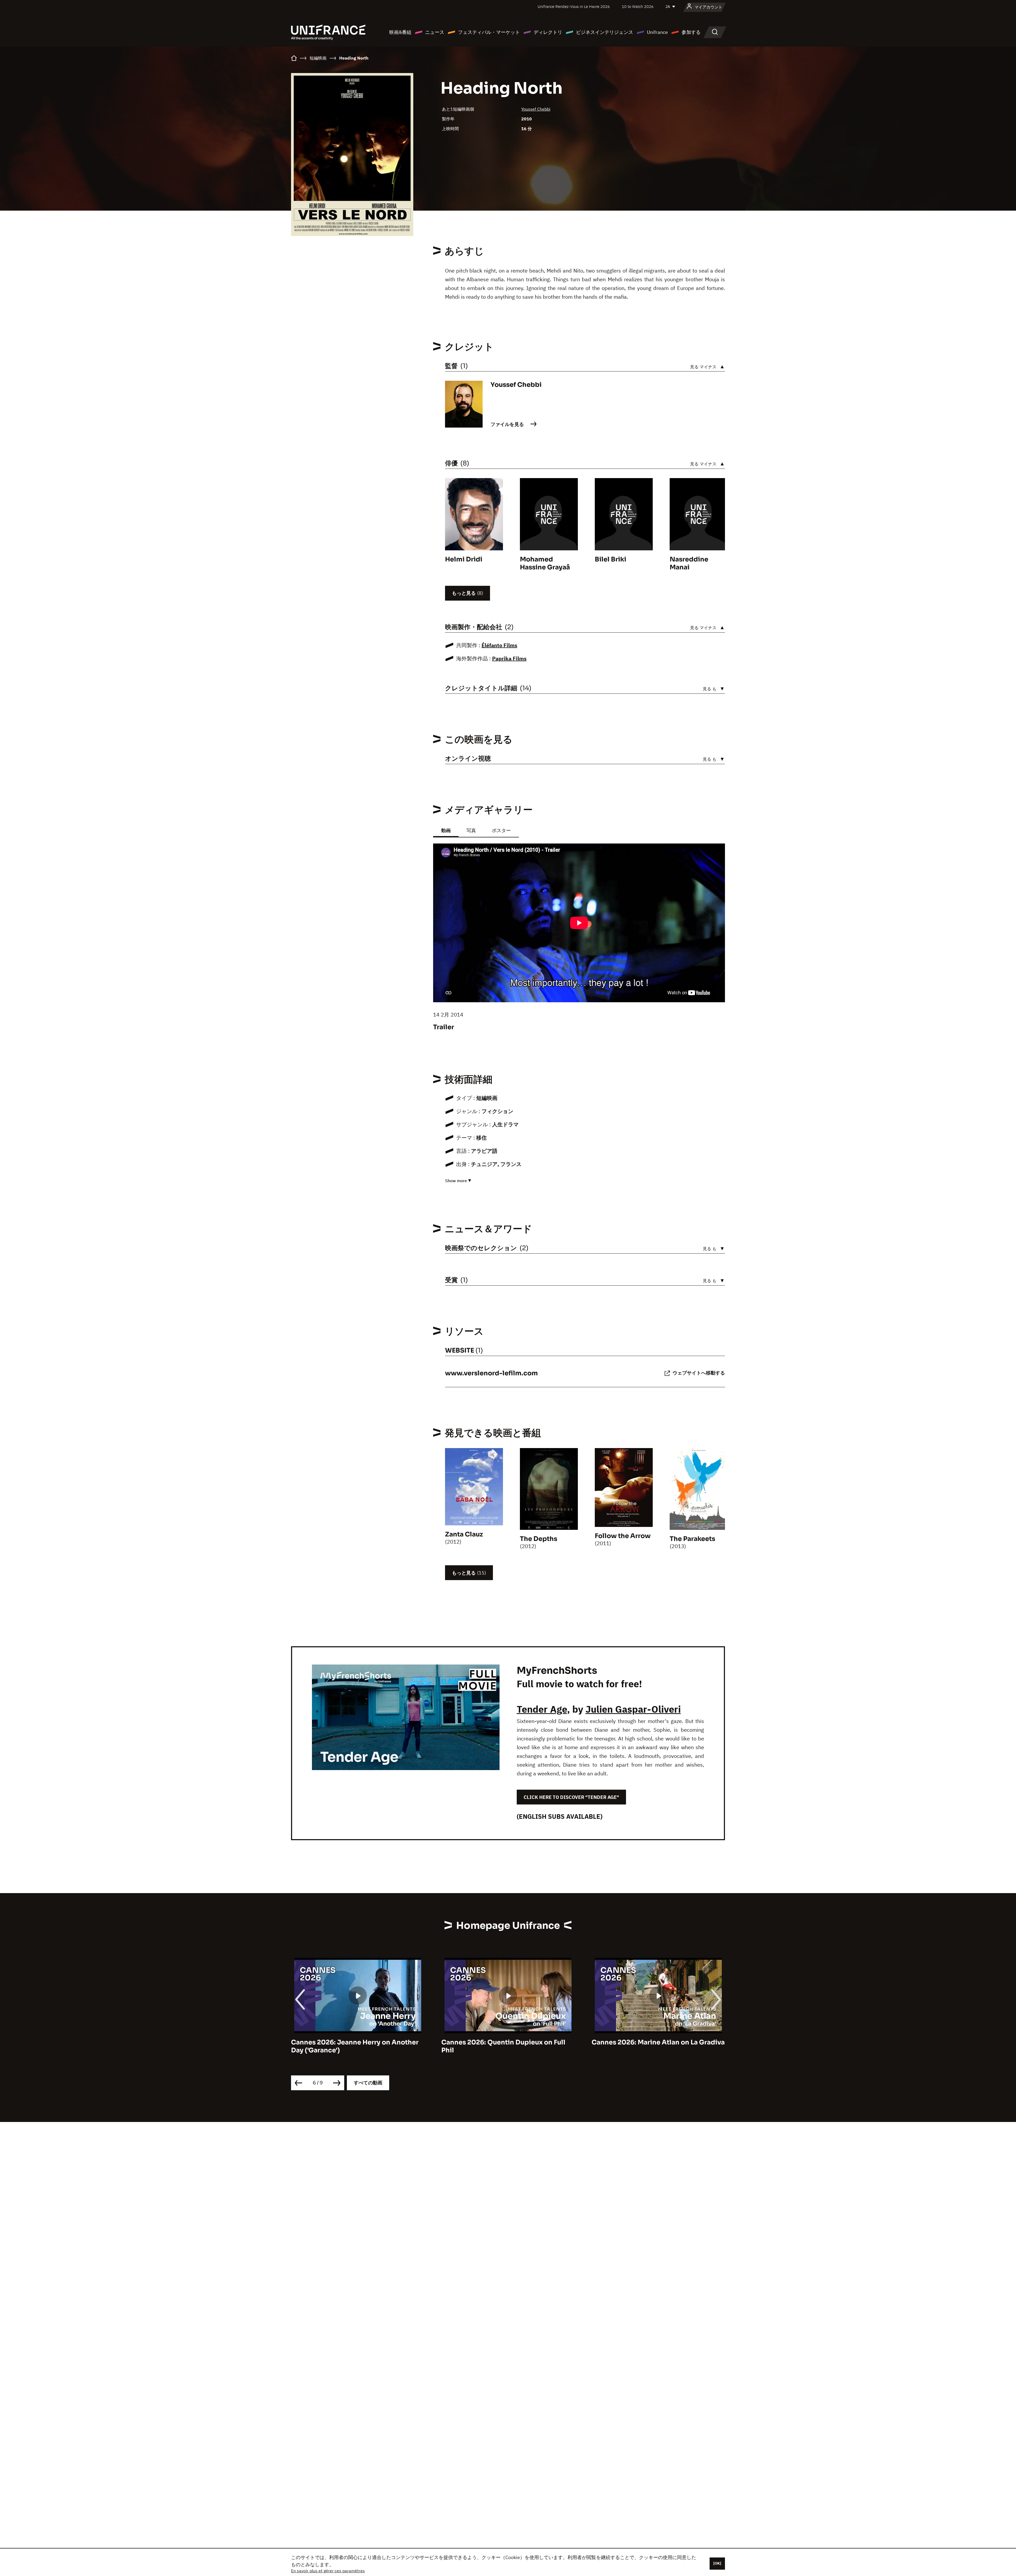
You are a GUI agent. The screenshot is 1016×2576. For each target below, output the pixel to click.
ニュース (435, 32)
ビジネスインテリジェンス (605, 32)
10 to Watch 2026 (638, 6)
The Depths (539, 1539)
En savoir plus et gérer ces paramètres (328, 2571)
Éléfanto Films (499, 645)
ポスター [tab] (501, 830)
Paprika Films (509, 658)
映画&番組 (400, 32)
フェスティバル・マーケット (489, 32)
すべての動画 (368, 2083)
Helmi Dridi (464, 559)
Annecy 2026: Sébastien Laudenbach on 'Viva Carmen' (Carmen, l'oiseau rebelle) (657, 2046)
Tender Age (542, 1709)
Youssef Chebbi (536, 109)
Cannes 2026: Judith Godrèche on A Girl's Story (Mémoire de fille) (350, 2046)
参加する (691, 32)
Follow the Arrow (623, 1536)
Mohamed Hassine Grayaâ (545, 563)
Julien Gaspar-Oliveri (633, 1709)
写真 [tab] (471, 830)
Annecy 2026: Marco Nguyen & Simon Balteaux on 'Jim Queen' (503, 2046)
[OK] (717, 2563)
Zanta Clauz (464, 1534)
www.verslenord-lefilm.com (491, 1373)
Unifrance (657, 32)
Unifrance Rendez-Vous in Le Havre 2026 (574, 6)
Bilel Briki (611, 559)
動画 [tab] (446, 830)
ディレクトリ (548, 32)
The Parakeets (692, 1539)
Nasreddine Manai (689, 563)
